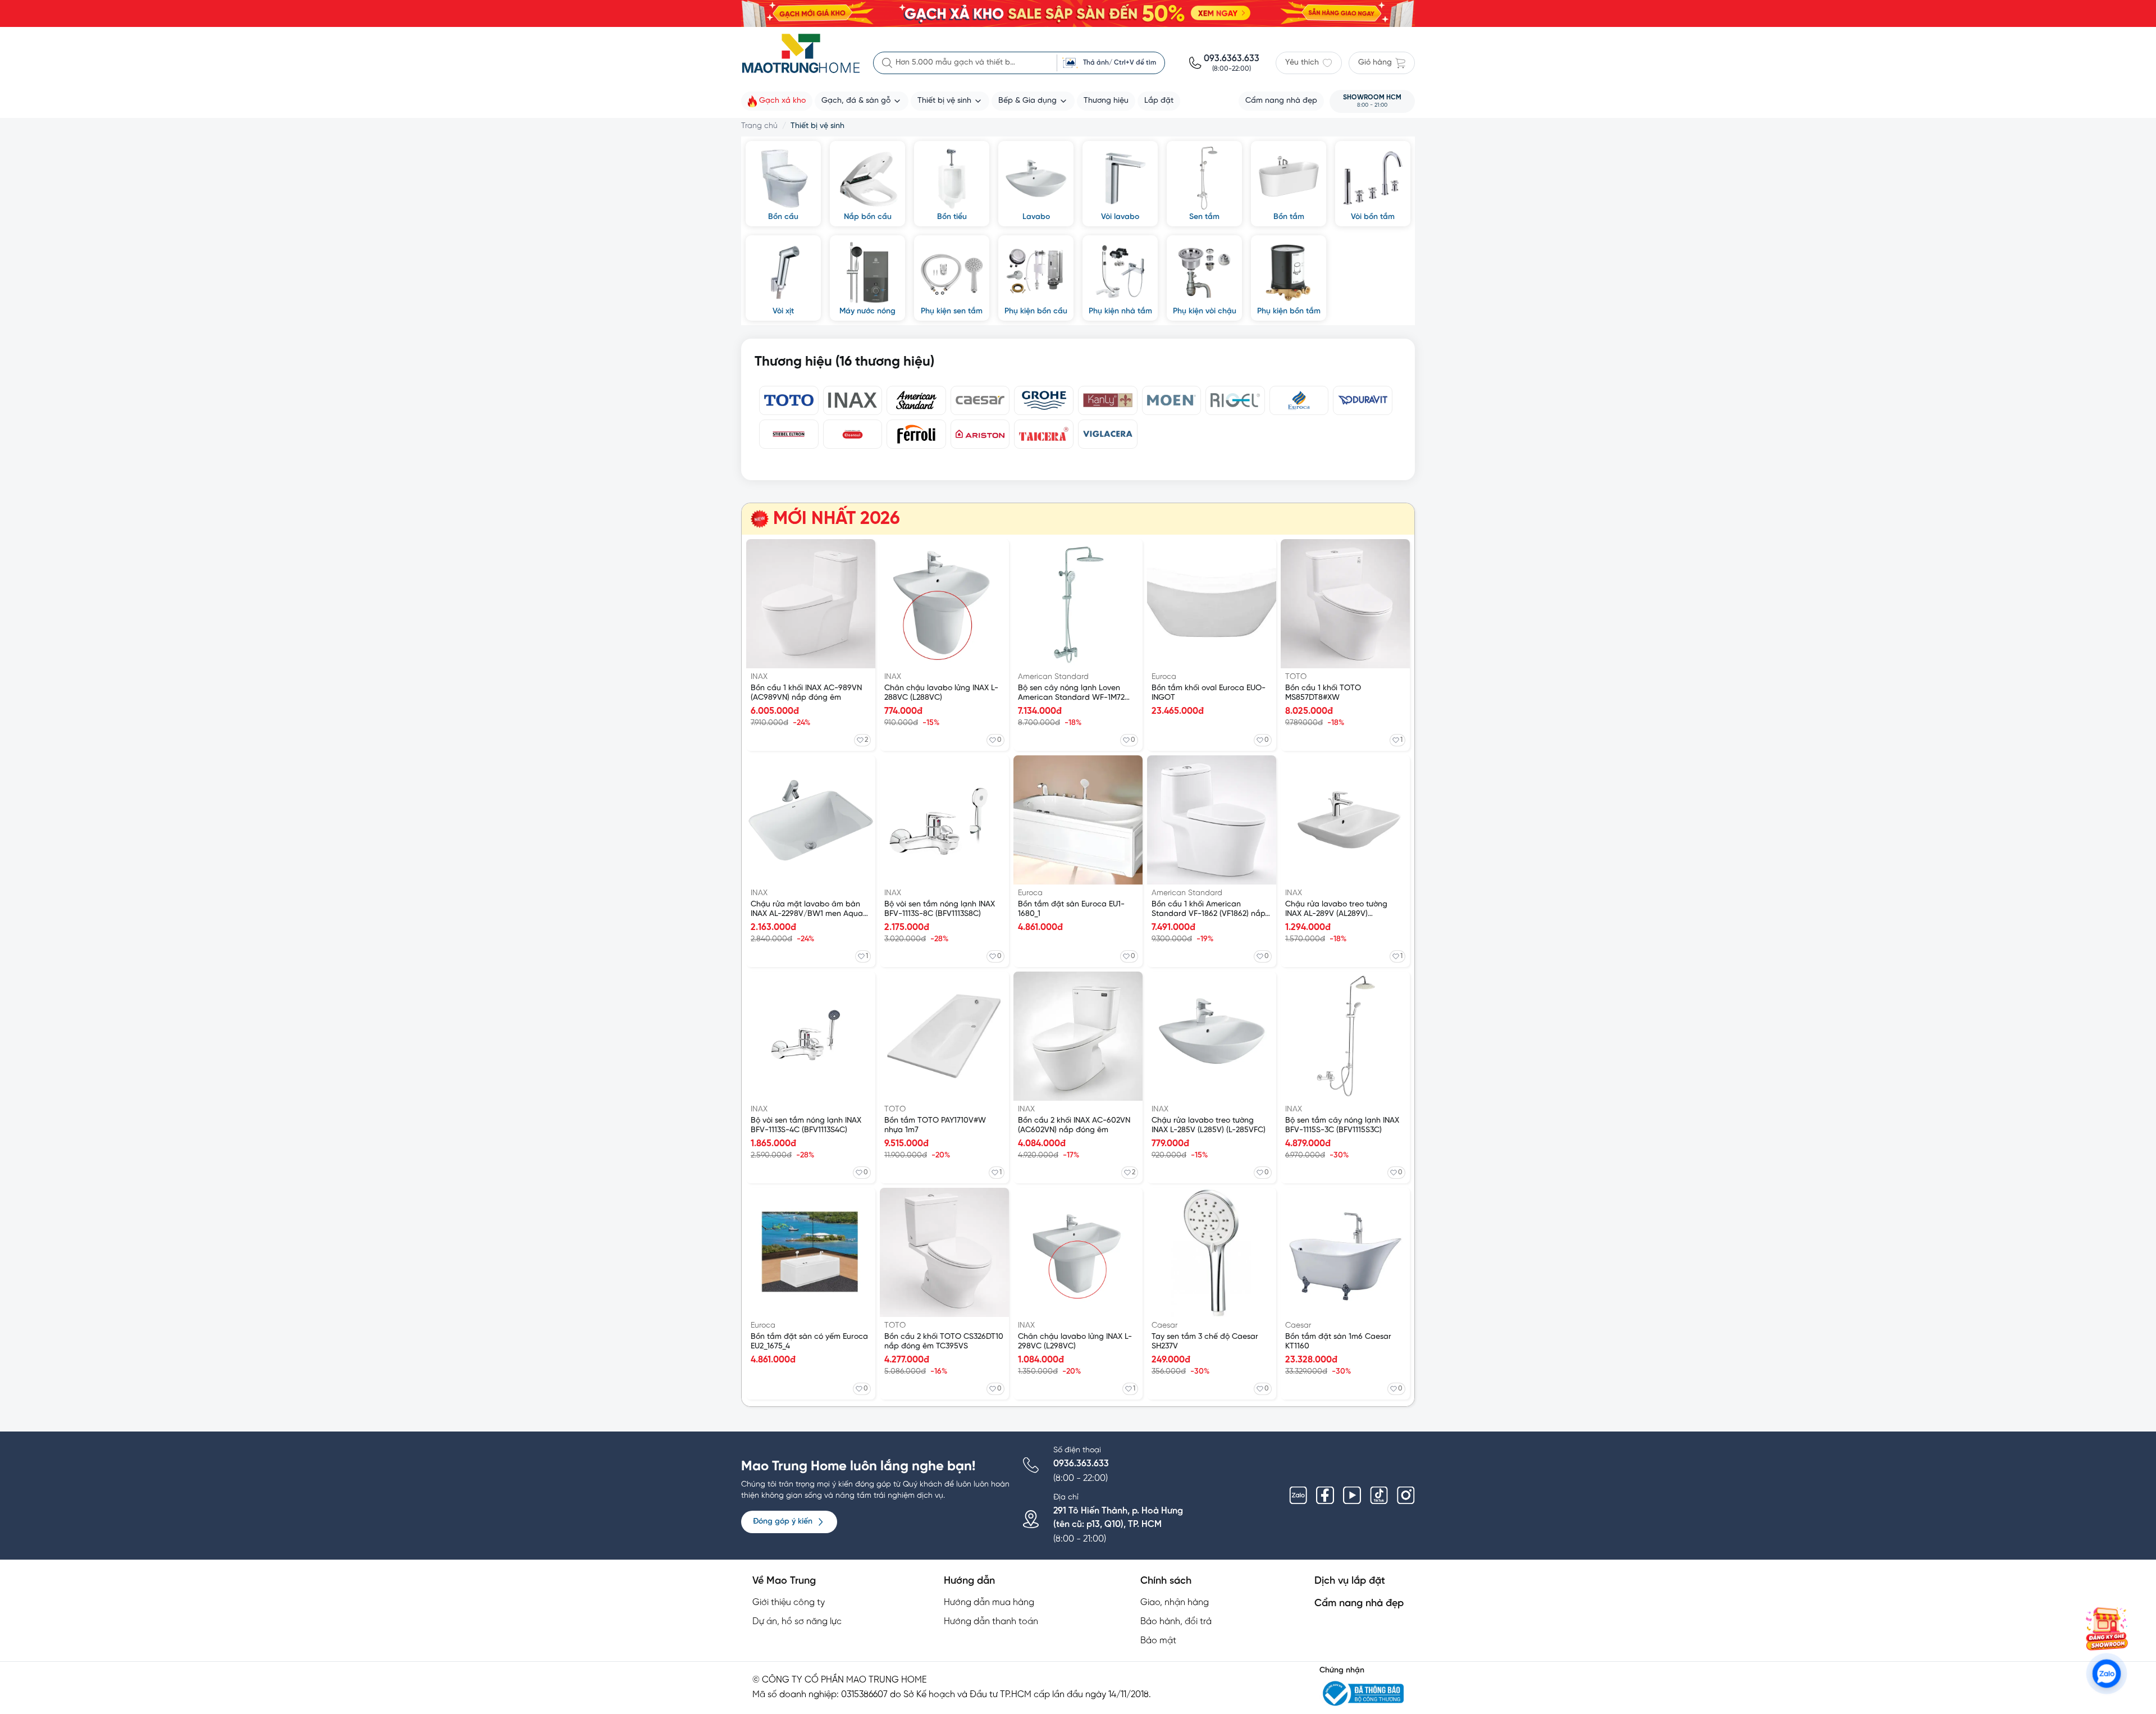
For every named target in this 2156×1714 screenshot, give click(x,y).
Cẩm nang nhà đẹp (1359, 1604)
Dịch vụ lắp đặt (1350, 1581)
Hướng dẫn (969, 1581)
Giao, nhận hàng (1175, 1603)
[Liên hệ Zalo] (2107, 1674)
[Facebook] (1325, 1496)
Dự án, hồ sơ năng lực (797, 1622)
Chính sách (1166, 1581)
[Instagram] (1406, 1496)
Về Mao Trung (784, 1581)
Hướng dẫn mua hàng (989, 1603)
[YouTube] (1352, 1496)
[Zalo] (1298, 1496)
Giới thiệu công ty (789, 1603)
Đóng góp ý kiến (783, 1522)
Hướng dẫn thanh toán (991, 1622)
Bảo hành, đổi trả (1176, 1622)
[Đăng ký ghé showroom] (2107, 1629)
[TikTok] (1379, 1496)
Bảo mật (1158, 1641)
